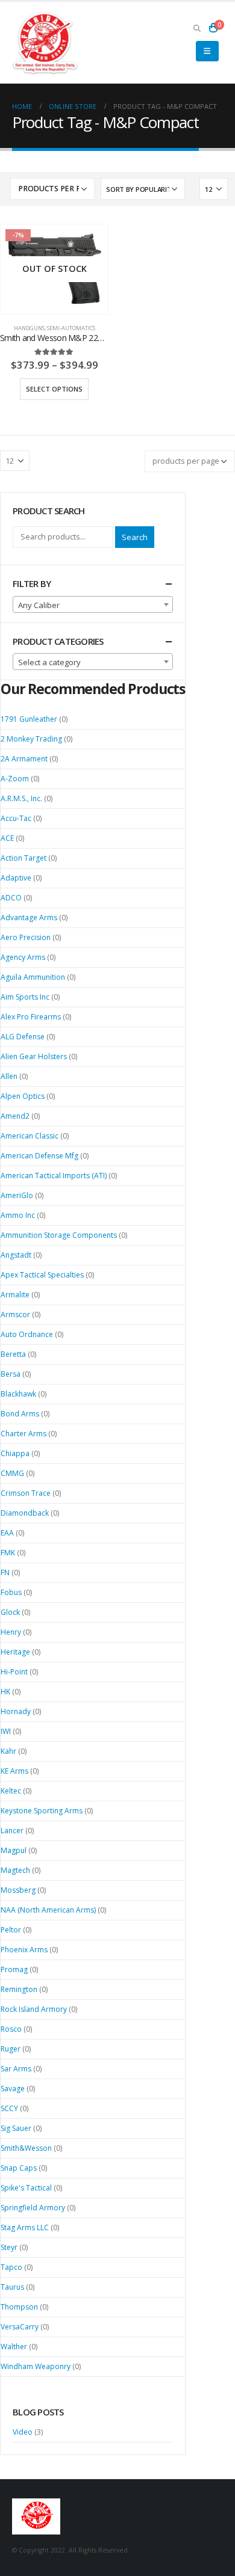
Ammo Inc (18, 1215)
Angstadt (16, 1255)
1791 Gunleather (29, 719)
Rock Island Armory (34, 2009)
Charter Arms (23, 1434)
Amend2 (15, 1116)
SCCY (9, 2108)
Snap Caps (19, 2168)
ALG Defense (23, 1037)
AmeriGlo (17, 1195)
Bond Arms (20, 1414)
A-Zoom (15, 779)
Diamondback (25, 1513)
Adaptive (16, 878)
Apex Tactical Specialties (42, 1275)
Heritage (15, 1652)
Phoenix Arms (24, 1950)
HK (5, 1692)
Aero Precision (26, 937)
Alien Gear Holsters (34, 1056)
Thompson (19, 2307)
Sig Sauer (16, 2128)
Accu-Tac (16, 818)
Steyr (9, 2247)
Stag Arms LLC (25, 2227)
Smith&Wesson (26, 2148)
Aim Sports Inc (25, 997)
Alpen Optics (23, 1096)
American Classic (30, 1136)
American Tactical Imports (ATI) (54, 1176)
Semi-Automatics (71, 328)
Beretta (13, 1354)
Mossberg (18, 1890)
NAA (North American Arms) (48, 1910)
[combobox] (93, 604)
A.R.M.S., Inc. (21, 798)
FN (5, 1572)
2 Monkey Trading (31, 739)
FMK (8, 1553)
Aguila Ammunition (33, 977)
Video (23, 2432)
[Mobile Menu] (207, 51)
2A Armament (24, 759)
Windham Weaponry (36, 2366)
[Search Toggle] (197, 28)
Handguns (29, 328)
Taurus (12, 2287)
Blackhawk (18, 1394)
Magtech (15, 1870)
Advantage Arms (29, 918)
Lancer (12, 1831)
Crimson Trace (26, 1493)
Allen (9, 1076)
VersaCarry (20, 2327)
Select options (54, 389)
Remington (19, 1989)
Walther (14, 2347)
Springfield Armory (33, 2208)
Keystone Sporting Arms (42, 1811)
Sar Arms (16, 2069)
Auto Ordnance (27, 1334)
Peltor (11, 1930)
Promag (14, 1969)
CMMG (12, 1473)
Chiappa (15, 1453)
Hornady (16, 1711)
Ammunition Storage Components (59, 1235)
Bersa (11, 1374)
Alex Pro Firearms (31, 1017)
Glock (10, 1612)
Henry (11, 1632)
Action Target (23, 858)
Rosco (11, 2029)
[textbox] (93, 605)
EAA (7, 1533)
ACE (7, 838)
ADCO (11, 898)
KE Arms (14, 1771)
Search (135, 537)
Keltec (11, 1791)
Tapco (11, 2267)
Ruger (11, 2049)
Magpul (14, 1850)
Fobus (11, 1592)
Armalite (15, 1295)
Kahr (8, 1751)
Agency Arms (23, 957)
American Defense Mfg (39, 1156)
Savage (13, 2089)
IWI (6, 1731)
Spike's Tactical (26, 2188)
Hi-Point (14, 1672)
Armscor (15, 1314)
